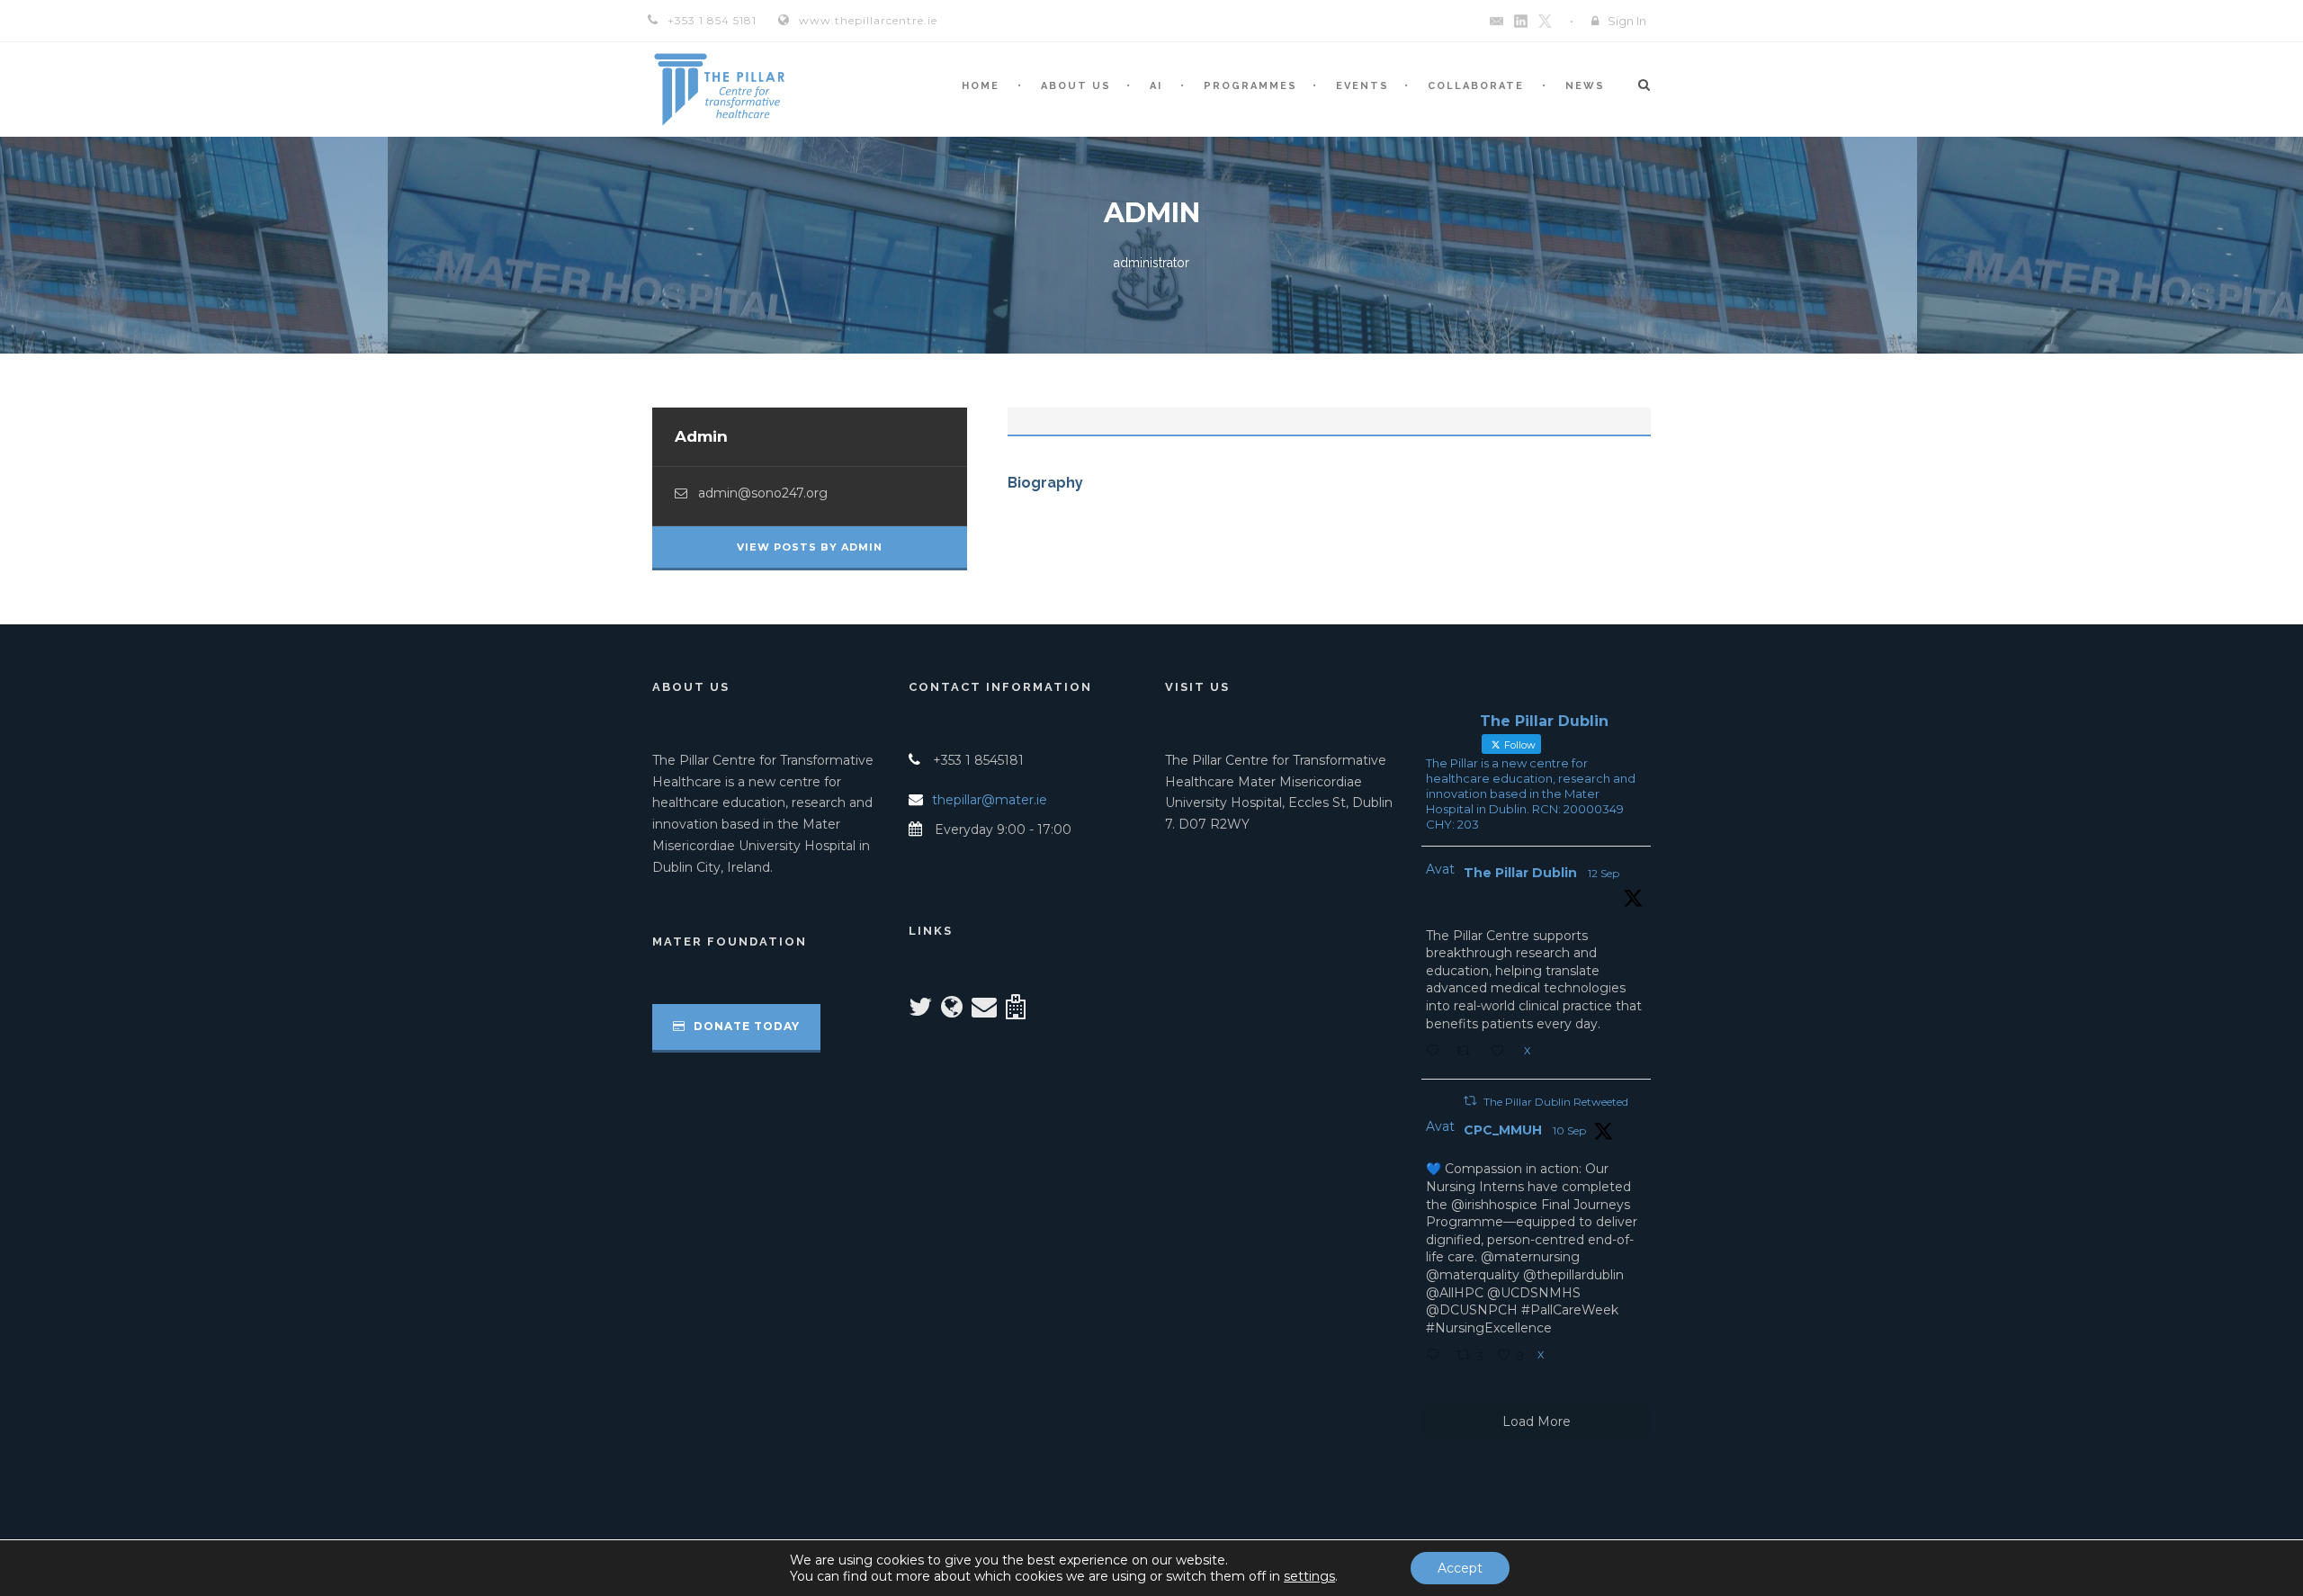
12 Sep (1604, 873)
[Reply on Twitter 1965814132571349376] (1437, 1357)
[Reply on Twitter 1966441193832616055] (1437, 1053)
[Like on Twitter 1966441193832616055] (1503, 1053)
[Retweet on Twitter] (1470, 1101)
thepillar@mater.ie (990, 800)
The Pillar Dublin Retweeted (1556, 1102)
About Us (1076, 86)
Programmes (1250, 86)
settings (1309, 1576)
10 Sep (1569, 1130)
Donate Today (745, 1026)
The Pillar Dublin (1520, 873)
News (1585, 86)
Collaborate (1476, 86)
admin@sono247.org (763, 493)
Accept (1460, 1568)
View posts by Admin (810, 547)
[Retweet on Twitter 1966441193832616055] (1469, 1053)
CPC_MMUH (1503, 1130)
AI (1156, 86)
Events (1362, 86)
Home (981, 86)
